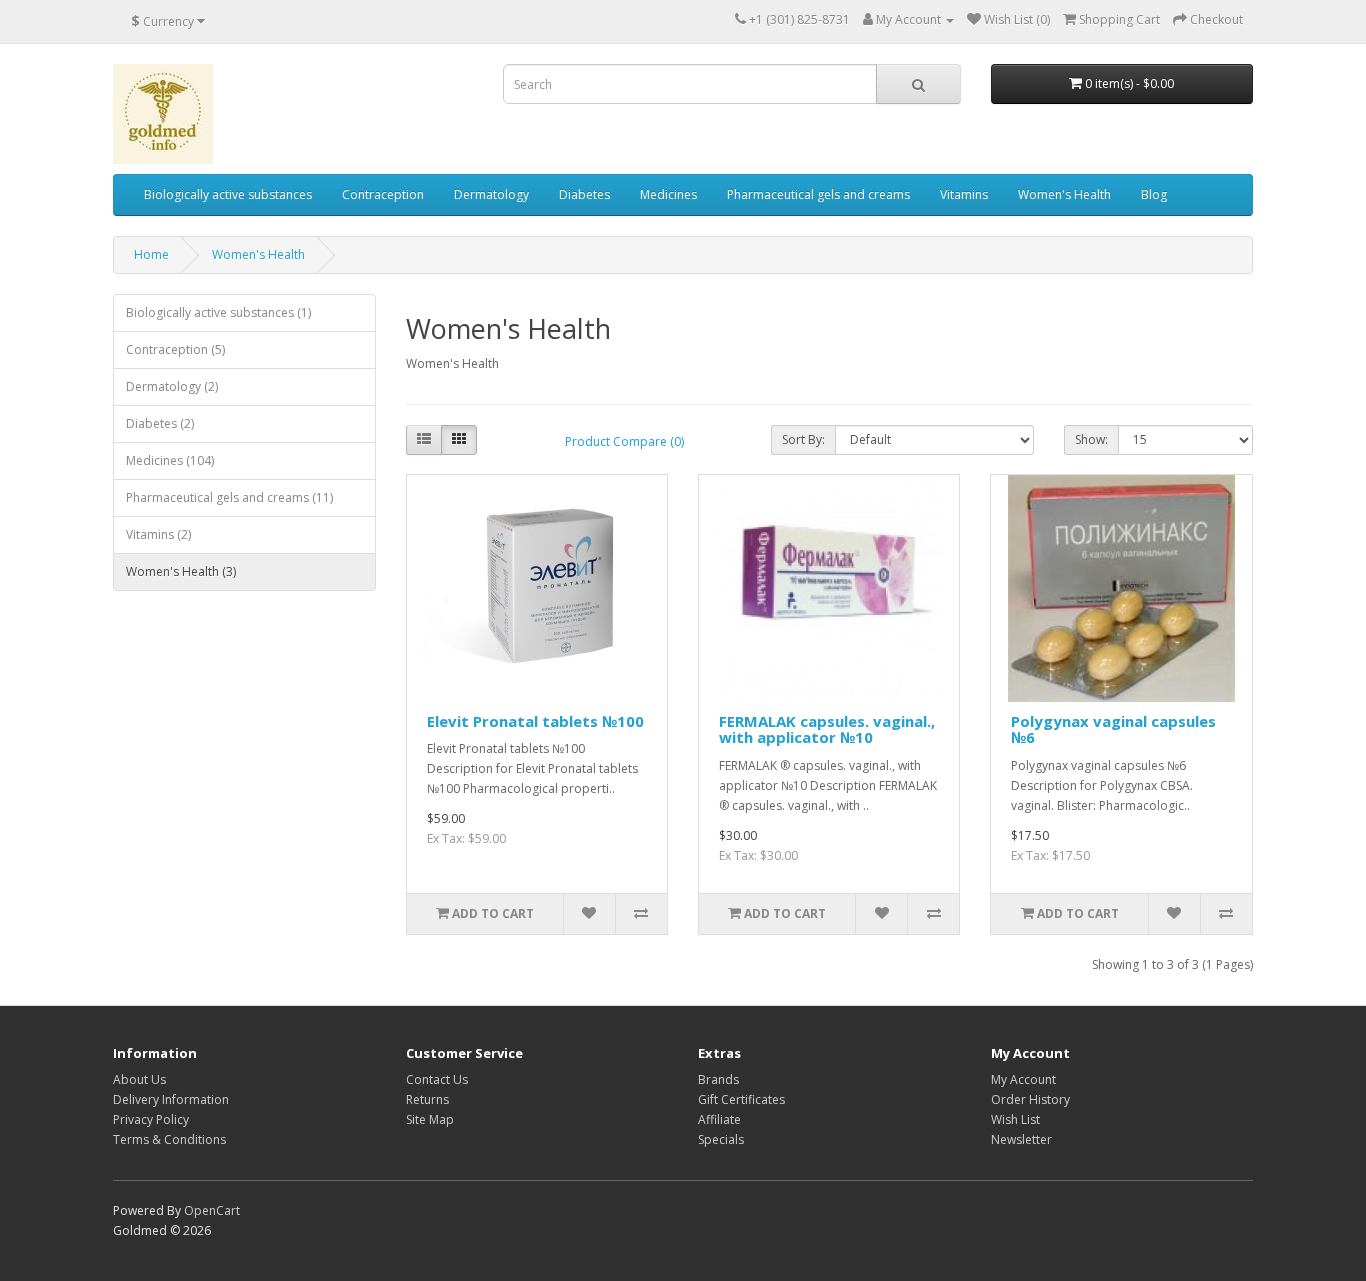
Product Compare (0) (624, 441)
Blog (1154, 194)
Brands (718, 1079)
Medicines (668, 194)
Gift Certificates (741, 1099)
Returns (427, 1099)
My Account (1023, 1079)
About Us (139, 1079)
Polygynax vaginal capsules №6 (1113, 729)
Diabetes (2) (160, 423)
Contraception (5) (175, 349)
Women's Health (1064, 194)
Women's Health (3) (181, 571)
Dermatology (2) (172, 386)
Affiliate (719, 1119)
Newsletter (1021, 1139)
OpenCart (212, 1210)
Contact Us (437, 1079)
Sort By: (803, 439)
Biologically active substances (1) (218, 312)
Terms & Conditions (169, 1139)
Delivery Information (171, 1099)
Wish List (1015, 1119)
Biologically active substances (228, 194)
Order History (1030, 1099)
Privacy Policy (151, 1119)
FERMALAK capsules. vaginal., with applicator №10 (827, 729)
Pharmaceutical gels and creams (818, 194)
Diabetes (584, 194)
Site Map (430, 1119)
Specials (721, 1139)
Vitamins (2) (158, 534)
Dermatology (491, 194)
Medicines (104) (170, 460)
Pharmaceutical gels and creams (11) (229, 497)
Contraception (383, 194)
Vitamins (964, 194)
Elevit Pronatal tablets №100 (535, 721)
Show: (1091, 439)
